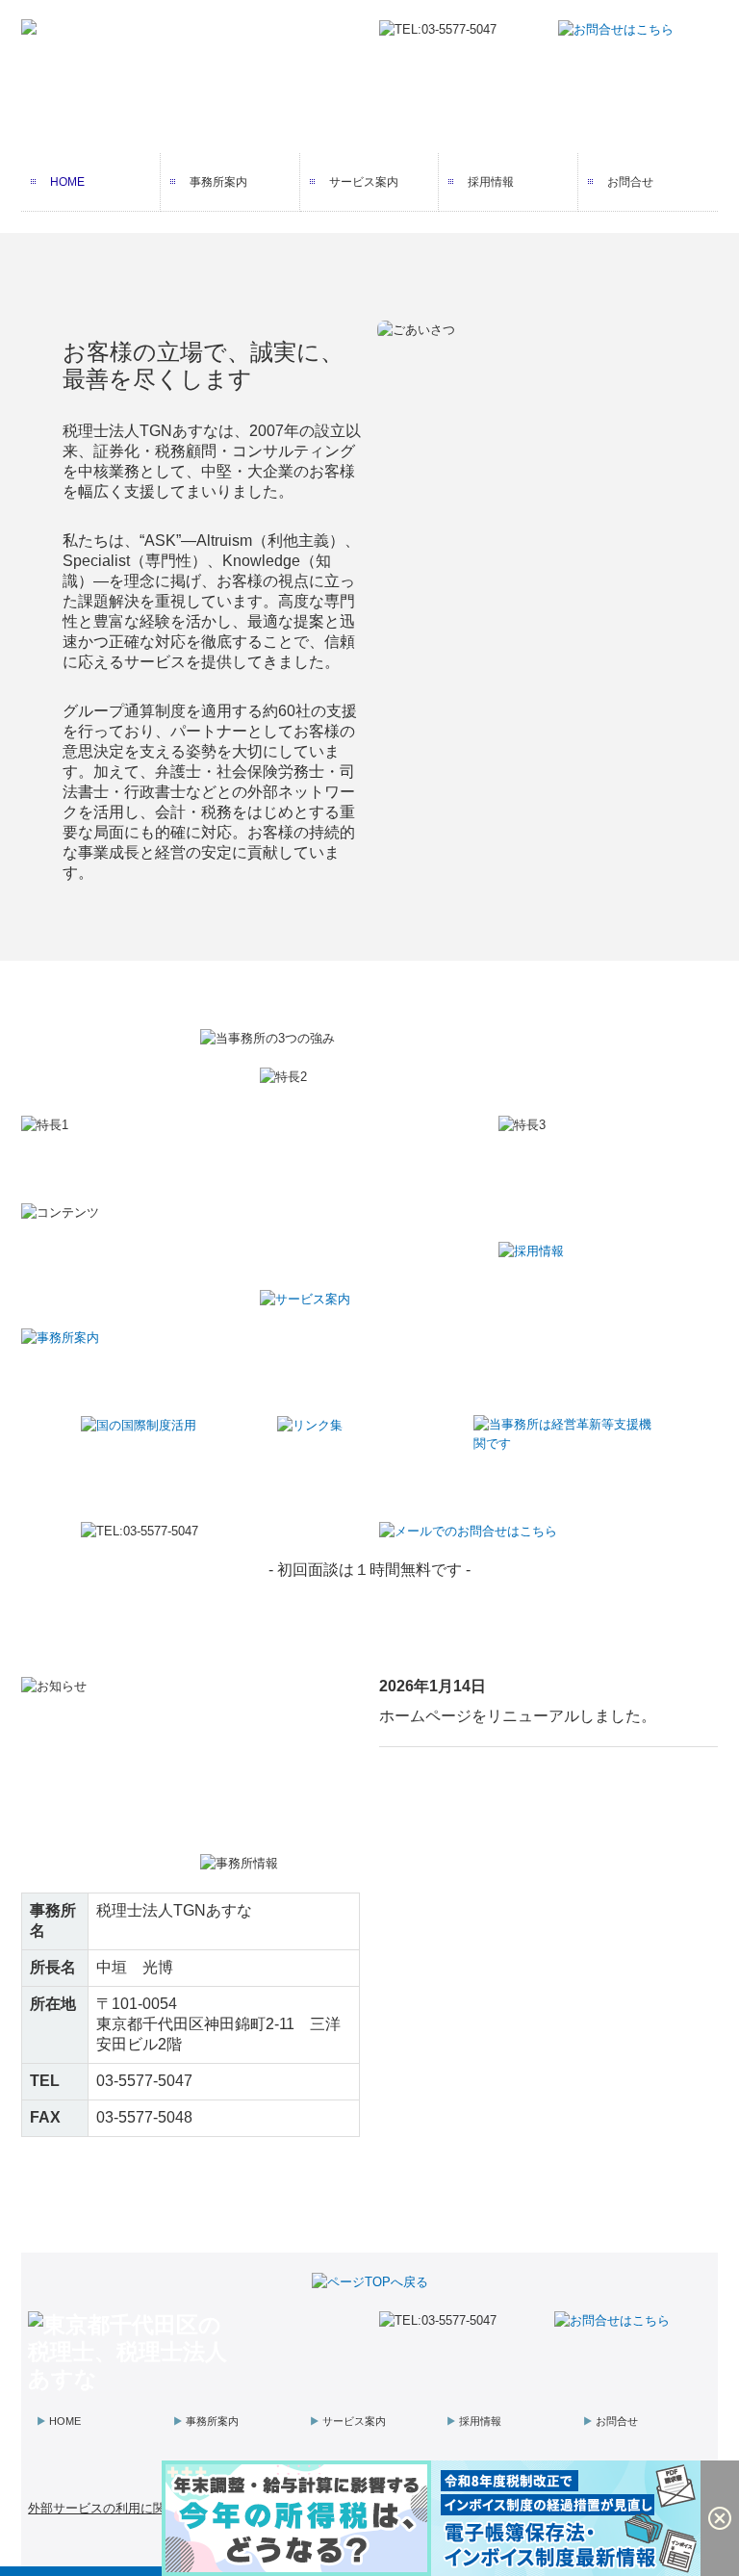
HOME (67, 182)
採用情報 (491, 182)
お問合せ (630, 182)
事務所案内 (218, 182)
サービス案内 (364, 182)
